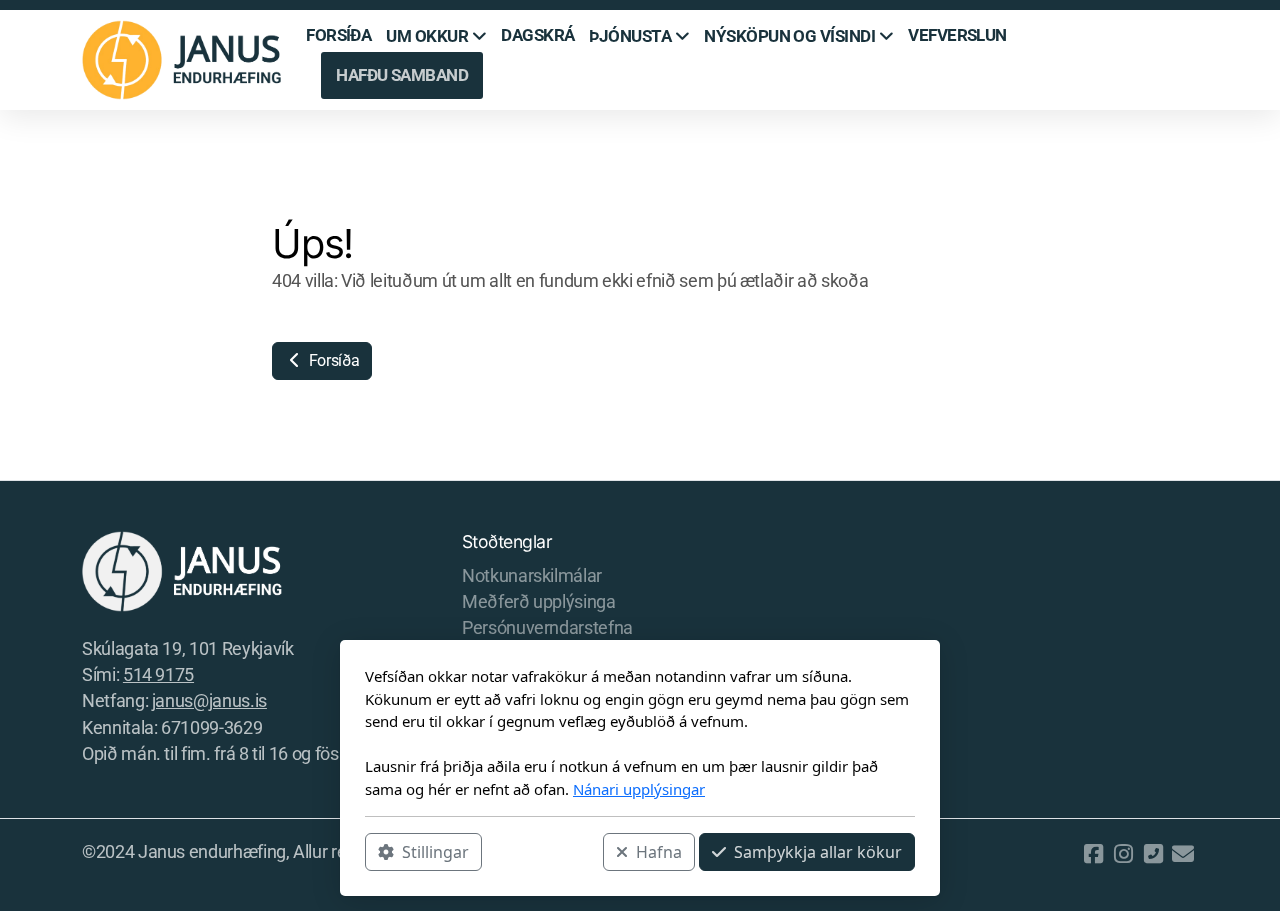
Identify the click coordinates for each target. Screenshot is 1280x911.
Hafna (659, 852)
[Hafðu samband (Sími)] (1153, 854)
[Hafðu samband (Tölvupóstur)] (1183, 854)
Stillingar (435, 852)
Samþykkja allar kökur (818, 852)
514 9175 (158, 675)
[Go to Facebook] (1093, 854)
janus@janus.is (209, 701)
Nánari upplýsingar (639, 789)
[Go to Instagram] (1123, 854)
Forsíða (332, 360)
